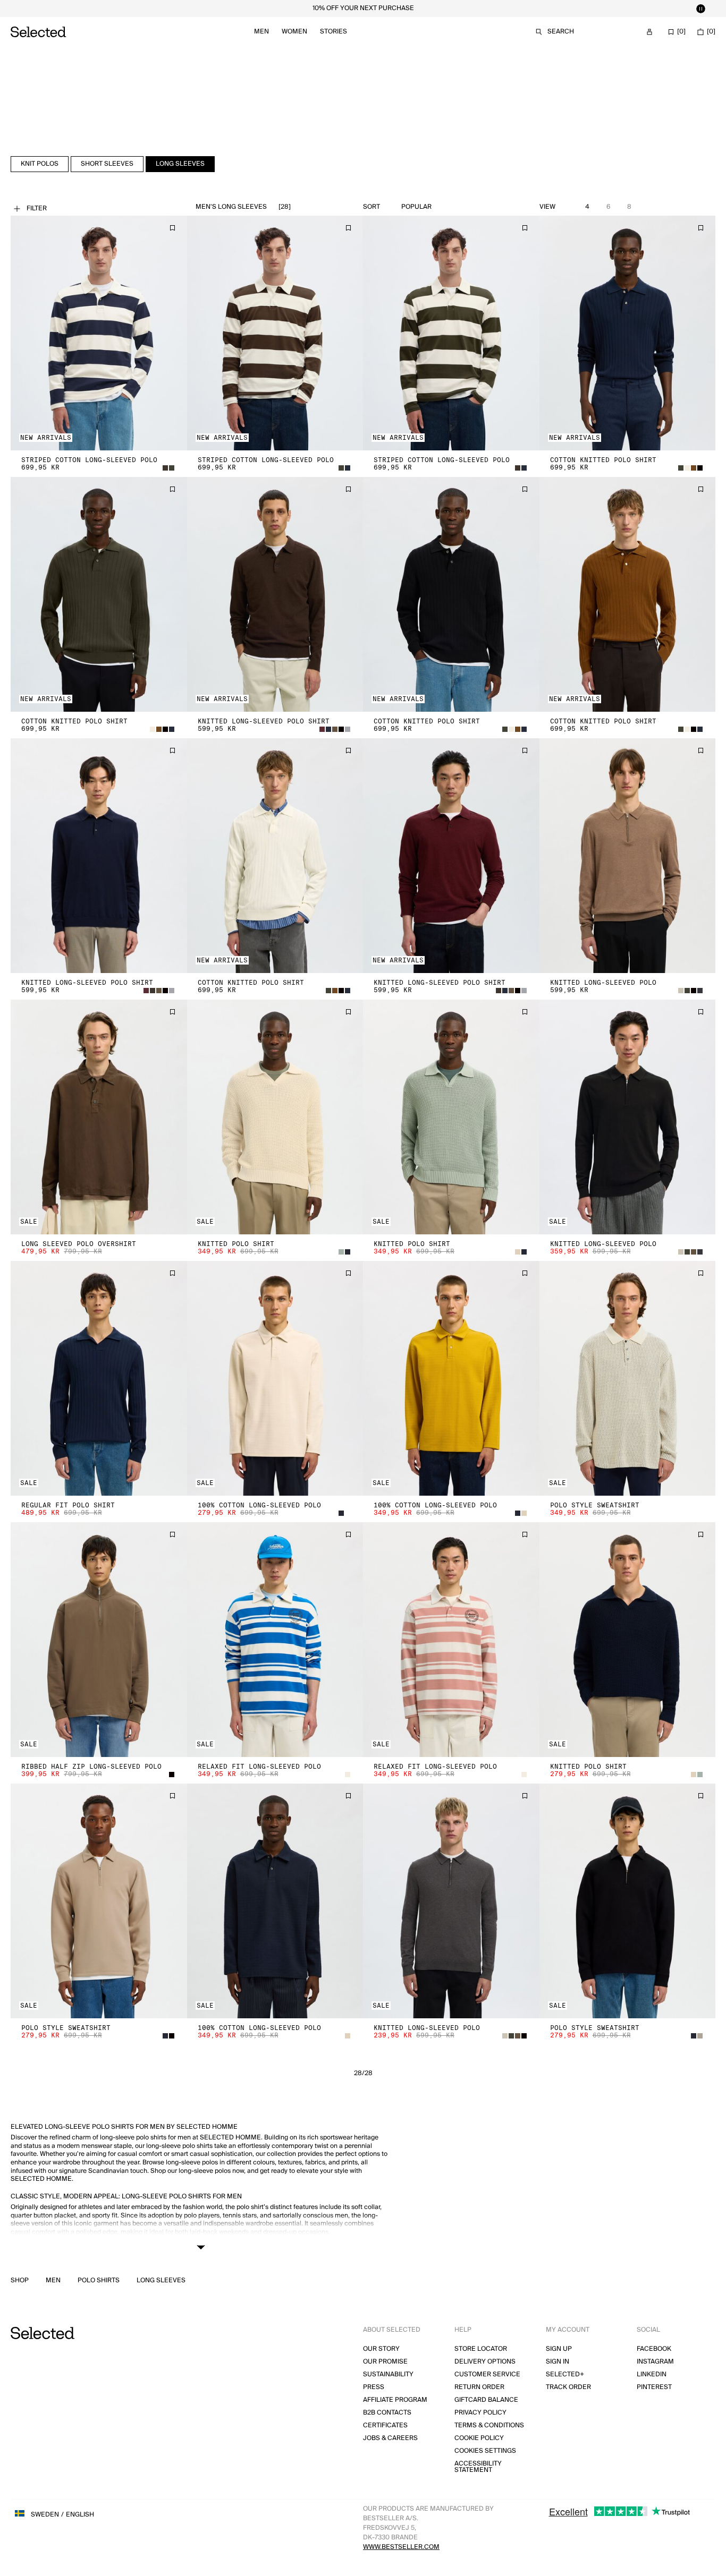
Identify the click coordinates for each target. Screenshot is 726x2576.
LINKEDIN (652, 2374)
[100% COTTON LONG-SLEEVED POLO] (275, 1378)
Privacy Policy (480, 2413)
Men (261, 32)
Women (294, 32)
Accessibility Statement (478, 2467)
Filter (37, 208)
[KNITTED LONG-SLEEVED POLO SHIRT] (275, 594)
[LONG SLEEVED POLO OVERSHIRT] (99, 1117)
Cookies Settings (485, 2451)
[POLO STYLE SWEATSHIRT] (628, 1378)
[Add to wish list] (172, 228)
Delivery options (485, 2362)
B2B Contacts (387, 2413)
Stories (334, 32)
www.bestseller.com (401, 2547)
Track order (568, 2387)
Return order (479, 2387)
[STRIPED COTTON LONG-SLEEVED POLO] (99, 333)
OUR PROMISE (385, 2362)
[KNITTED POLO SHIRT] (275, 1117)
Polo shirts (99, 2281)
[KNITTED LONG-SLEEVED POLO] (628, 856)
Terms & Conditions (489, 2425)
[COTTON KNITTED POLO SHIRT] (628, 333)
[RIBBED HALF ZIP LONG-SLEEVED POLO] (99, 1640)
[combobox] (441, 207)
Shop (20, 2281)
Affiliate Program (395, 2400)
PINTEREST (654, 2387)
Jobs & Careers (390, 2438)
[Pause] (700, 8)
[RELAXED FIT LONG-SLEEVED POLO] (275, 1640)
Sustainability (388, 2374)
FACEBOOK (654, 2349)
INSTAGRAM (655, 2362)
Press (374, 2387)
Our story (381, 2349)
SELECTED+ (565, 2374)
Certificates (385, 2425)
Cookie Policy (479, 2438)
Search (561, 32)
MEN (53, 2281)
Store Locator (481, 2349)
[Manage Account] (649, 32)
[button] (99, 333)
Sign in (558, 2362)
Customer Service (487, 2374)
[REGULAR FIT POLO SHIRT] (99, 1378)
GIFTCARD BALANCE (486, 2400)
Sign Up (559, 2349)
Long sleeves (161, 2281)
